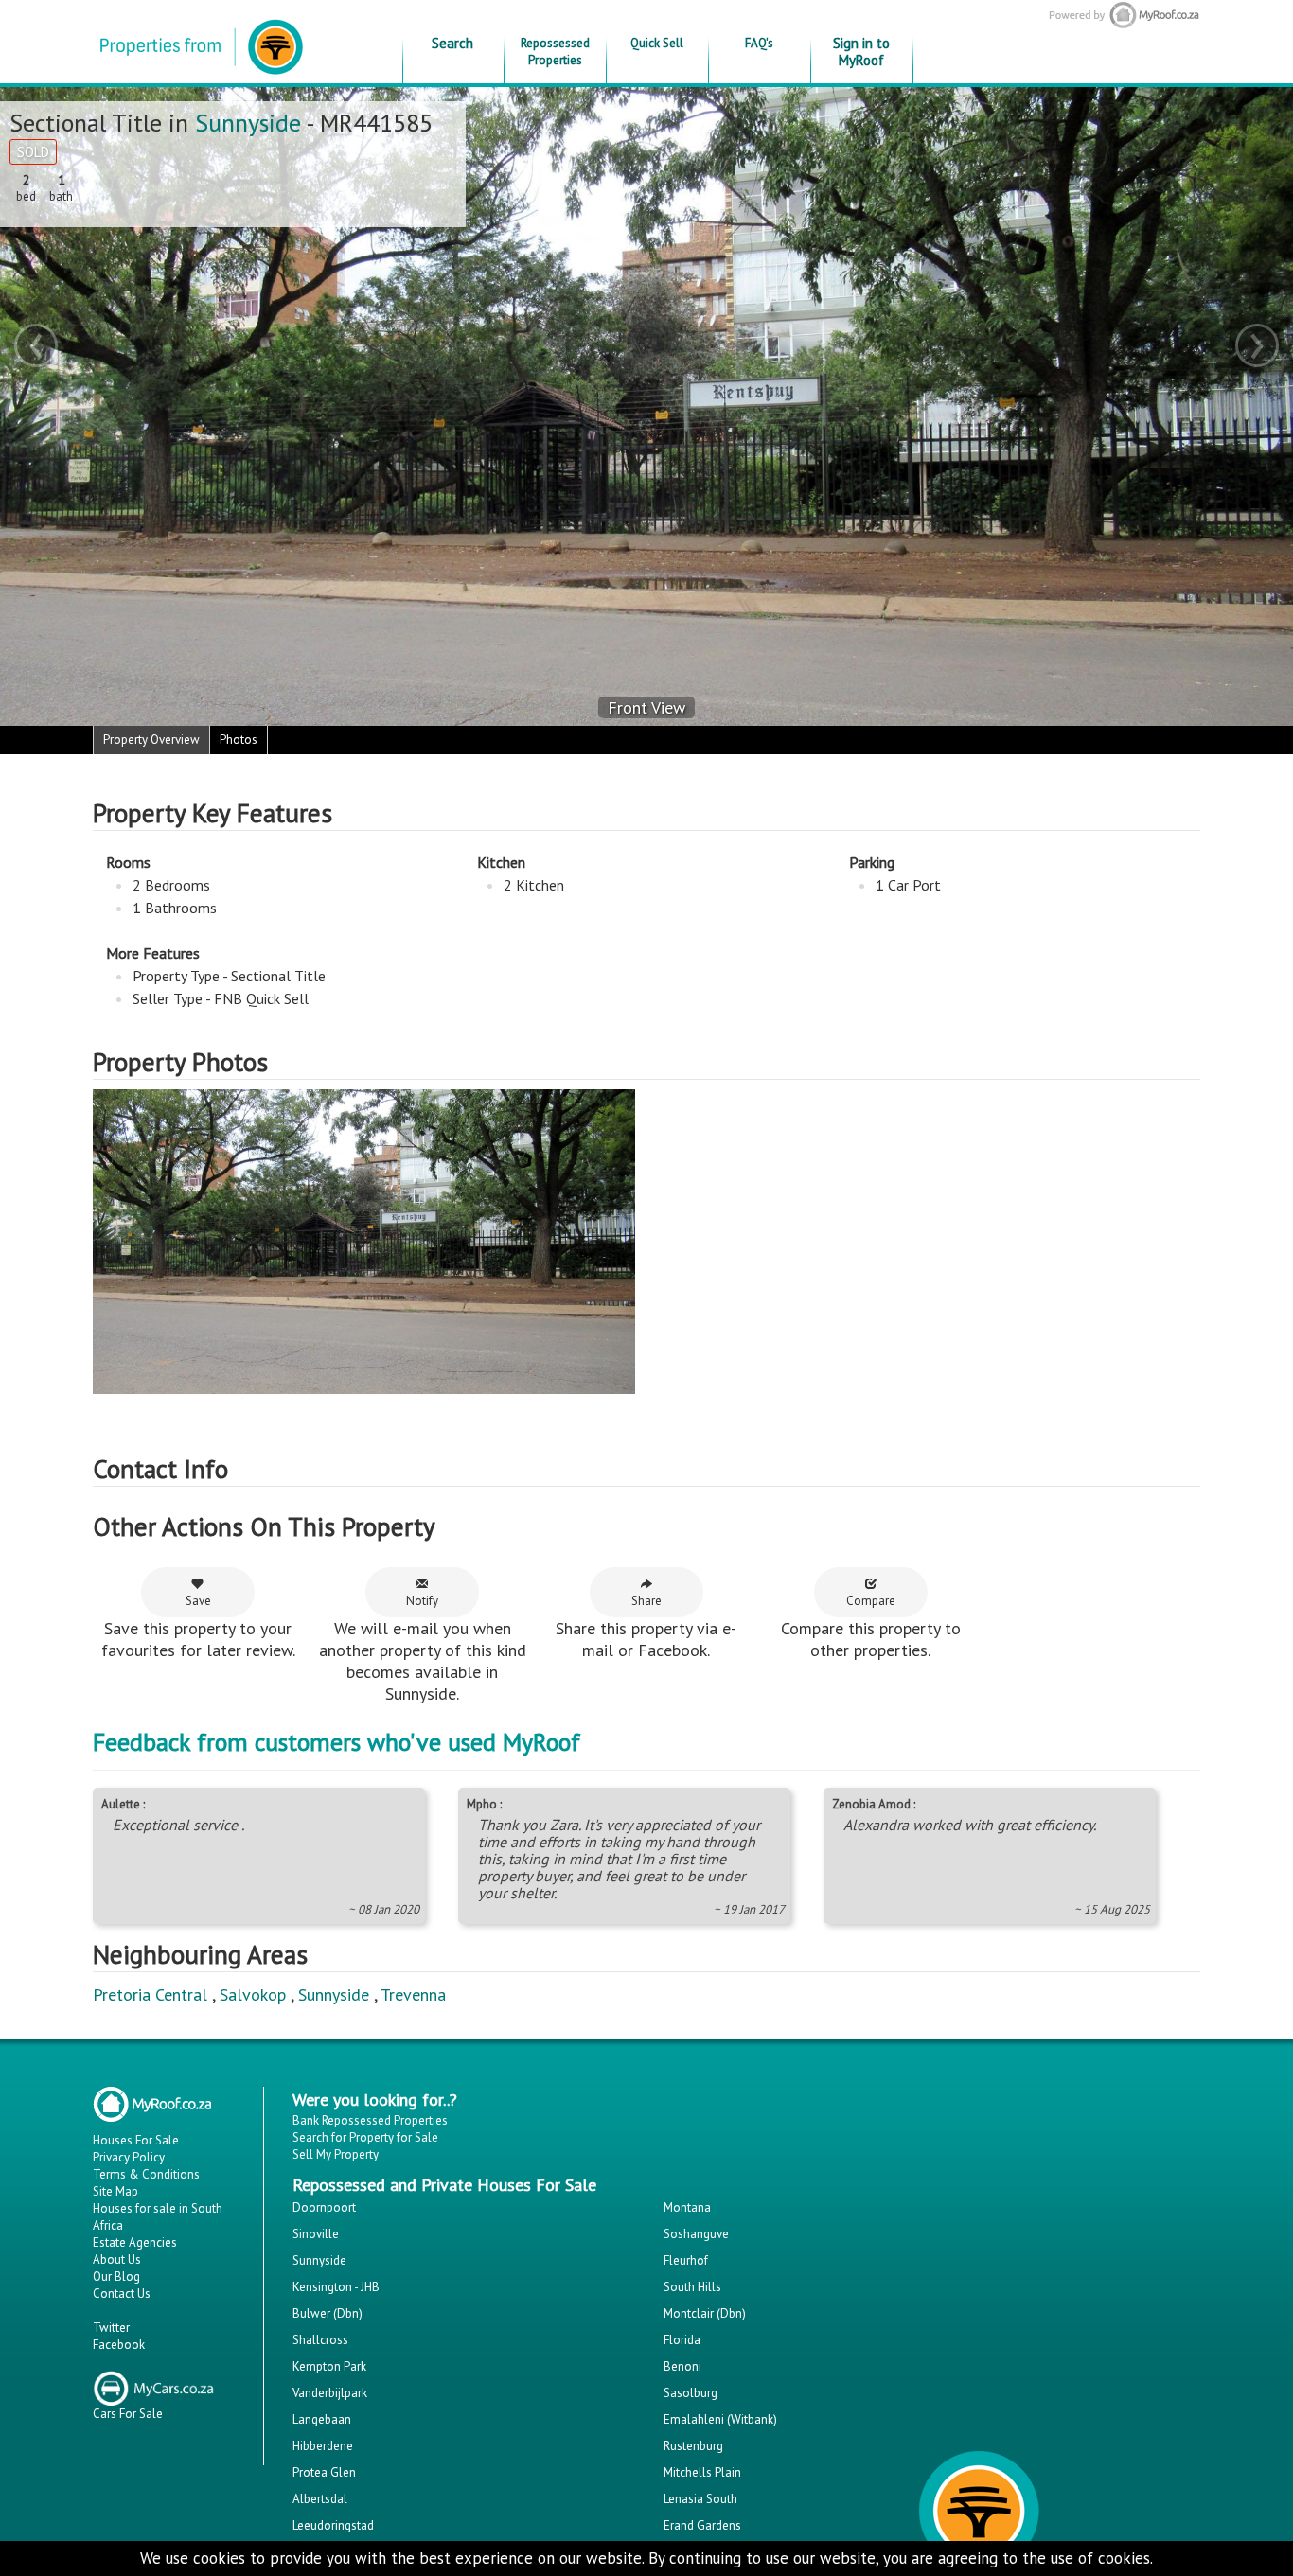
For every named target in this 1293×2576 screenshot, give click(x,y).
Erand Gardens (702, 2525)
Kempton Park (329, 2366)
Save (198, 1601)
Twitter (111, 2328)
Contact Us (122, 2294)
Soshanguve (696, 2234)
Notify (422, 1601)
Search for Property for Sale (365, 2137)
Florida (682, 2340)
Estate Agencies (135, 2242)
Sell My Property (336, 2154)
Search (452, 43)
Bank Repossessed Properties (370, 2120)
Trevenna (413, 1994)
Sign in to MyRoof (861, 52)
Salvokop (253, 1994)
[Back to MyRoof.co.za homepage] (1118, 15)
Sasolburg (691, 2393)
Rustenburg (693, 2446)
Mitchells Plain (702, 2472)
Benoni (682, 2366)
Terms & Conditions (146, 2174)
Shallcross (320, 2340)
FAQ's (759, 43)
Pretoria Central (150, 1994)
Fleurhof (686, 2260)
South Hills (692, 2287)
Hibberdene (323, 2446)
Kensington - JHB (336, 2287)
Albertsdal (320, 2499)
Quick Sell (657, 43)
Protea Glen (324, 2472)
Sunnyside (248, 123)
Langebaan (322, 2419)
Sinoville (316, 2234)
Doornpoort (324, 2207)
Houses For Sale (136, 2140)
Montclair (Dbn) (705, 2313)
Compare (871, 1601)
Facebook (119, 2345)
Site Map (115, 2191)
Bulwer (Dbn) (328, 2313)
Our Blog (116, 2276)
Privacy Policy (129, 2157)
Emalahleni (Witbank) (720, 2419)
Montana (687, 2207)
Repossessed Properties (555, 52)
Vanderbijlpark (330, 2393)
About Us (117, 2259)
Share (646, 1601)
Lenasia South (700, 2499)
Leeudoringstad (333, 2525)
